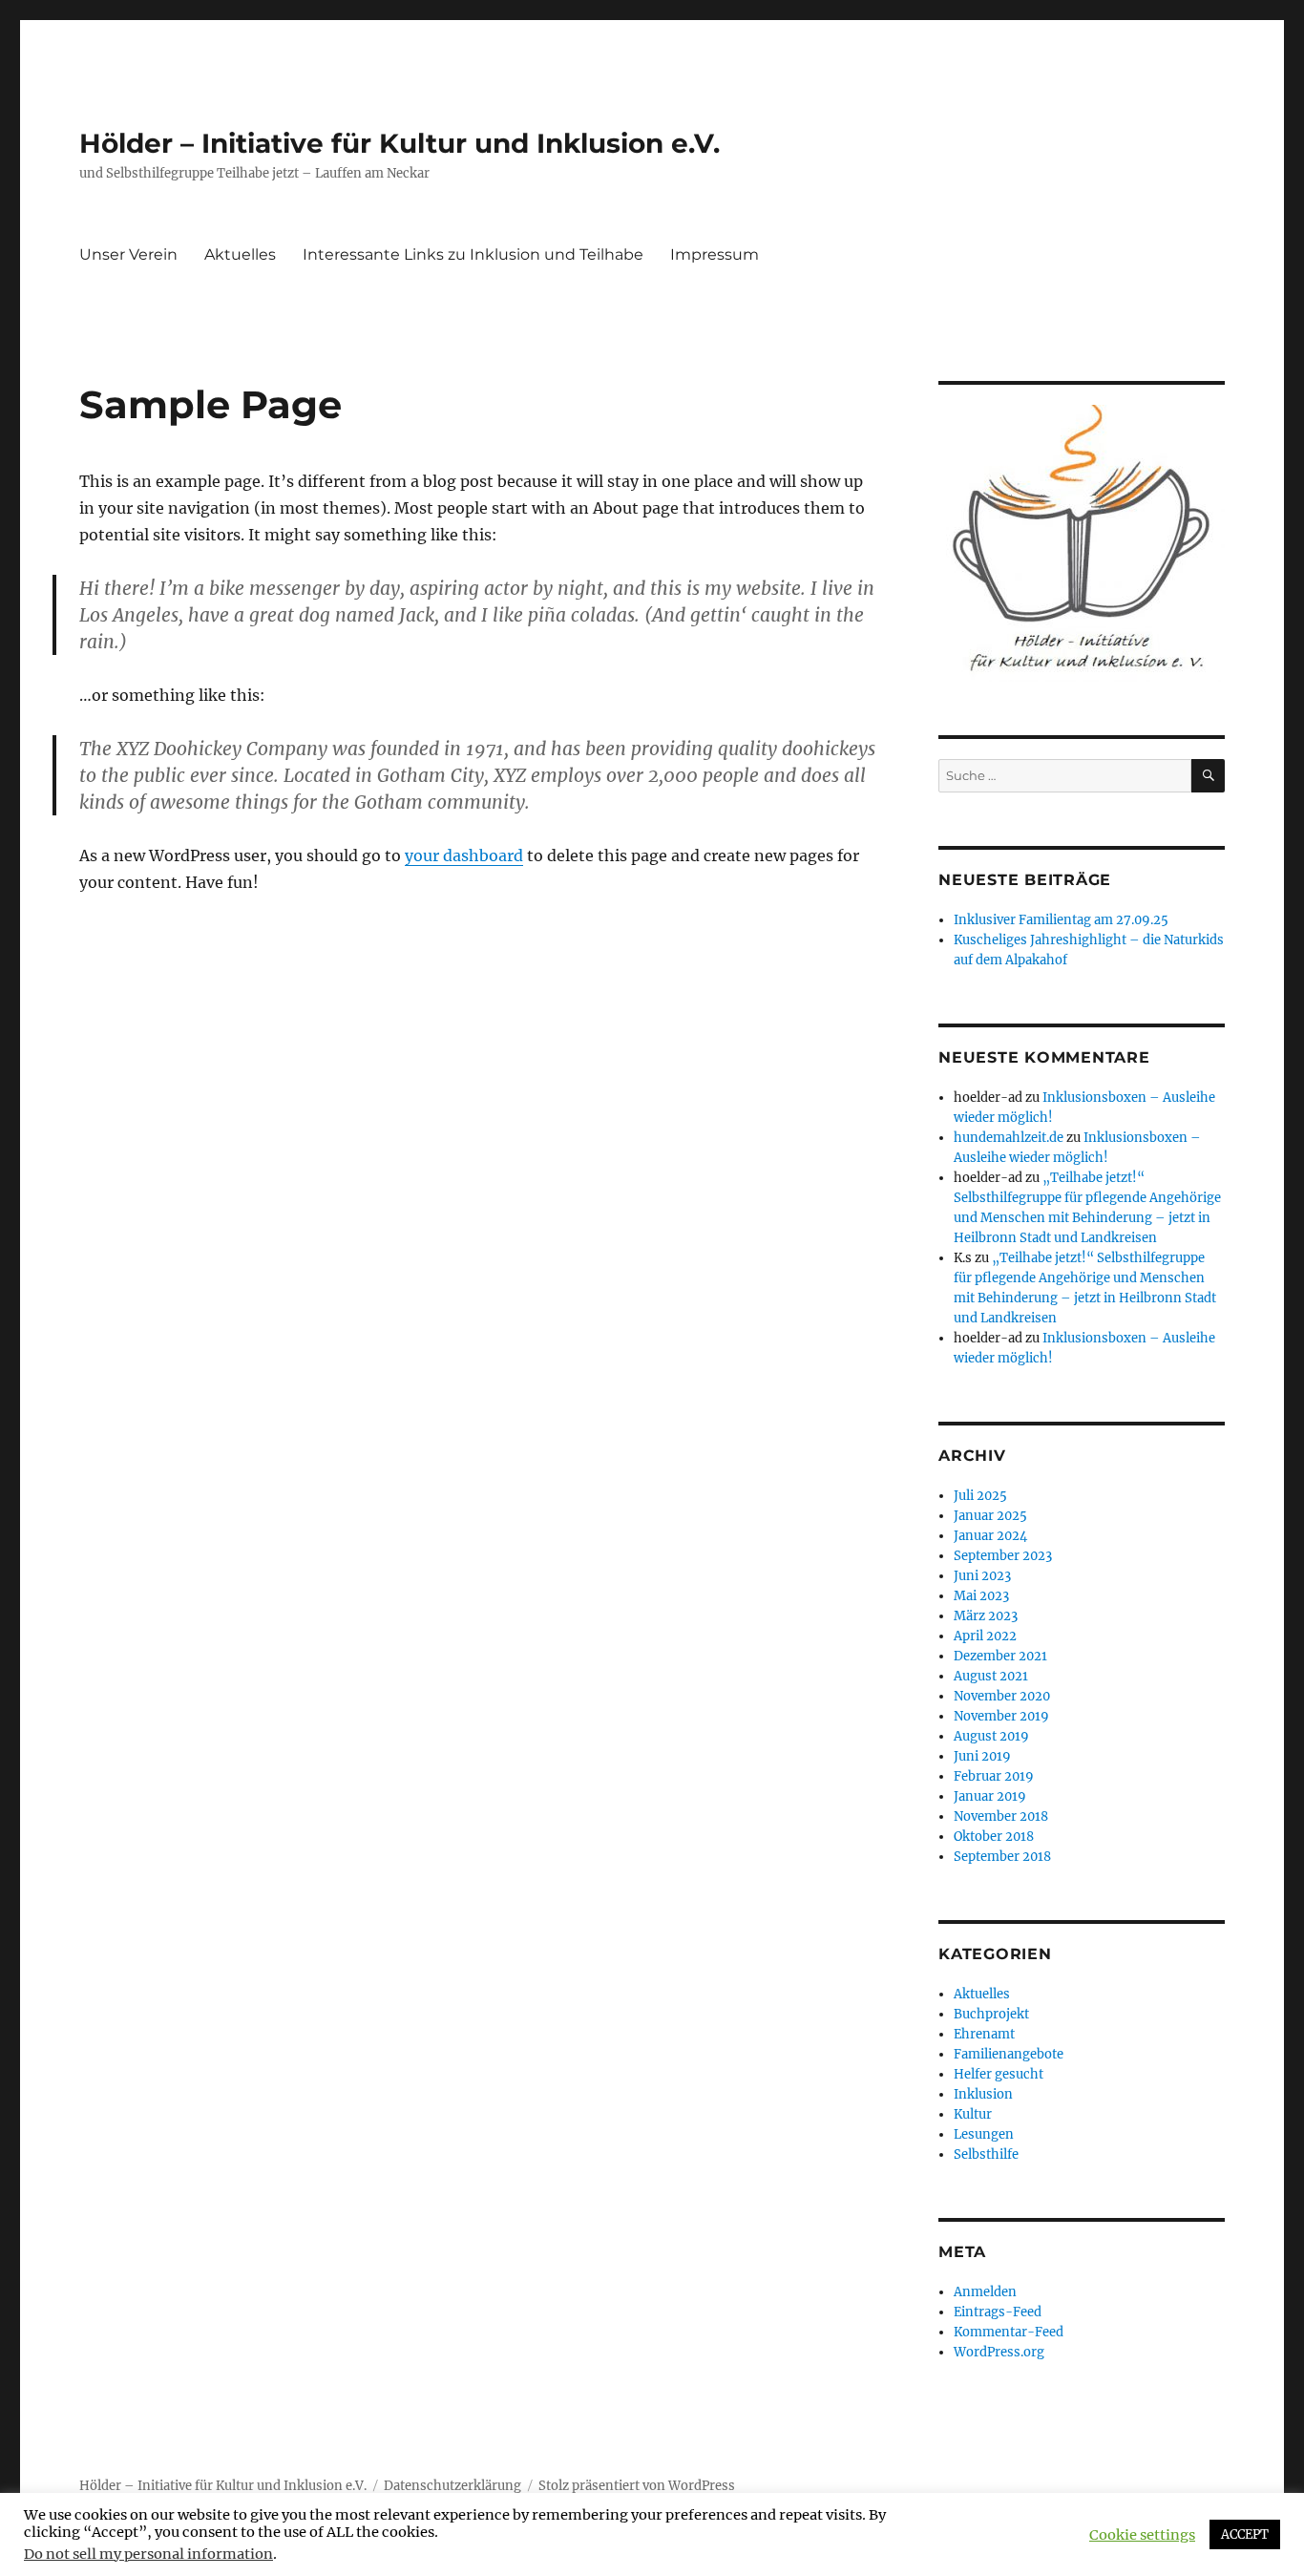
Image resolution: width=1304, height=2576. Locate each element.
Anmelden (985, 2292)
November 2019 (1001, 1716)
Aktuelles (240, 254)
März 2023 (986, 1616)
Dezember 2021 (1000, 1656)
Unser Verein (128, 254)
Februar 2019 (994, 1776)
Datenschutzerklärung (452, 2486)
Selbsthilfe (986, 2154)
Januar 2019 (990, 1796)
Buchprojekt (991, 2014)
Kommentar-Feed (1009, 2332)
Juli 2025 (980, 1496)
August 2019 (991, 1736)
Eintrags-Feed (998, 2312)
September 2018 (1002, 1857)
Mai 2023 (981, 1596)
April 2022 (985, 1636)
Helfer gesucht (999, 2074)
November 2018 (1001, 1816)
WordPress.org (999, 2352)
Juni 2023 (982, 1576)
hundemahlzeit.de (1009, 1138)
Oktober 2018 (994, 1837)
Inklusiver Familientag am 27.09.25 (1061, 920)
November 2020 (1002, 1696)
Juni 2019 (982, 1756)
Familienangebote (1009, 2054)
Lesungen (984, 2134)
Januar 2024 (990, 1536)
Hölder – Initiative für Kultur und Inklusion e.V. (400, 143)
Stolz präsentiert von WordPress (637, 2486)
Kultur (973, 2114)
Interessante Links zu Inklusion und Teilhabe (473, 254)
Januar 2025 (990, 1516)
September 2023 (1003, 1556)
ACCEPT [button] (1245, 2534)
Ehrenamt (984, 2034)
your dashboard (464, 855)
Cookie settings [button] (1142, 2535)
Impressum (715, 254)
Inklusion (983, 2094)
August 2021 (991, 1676)
